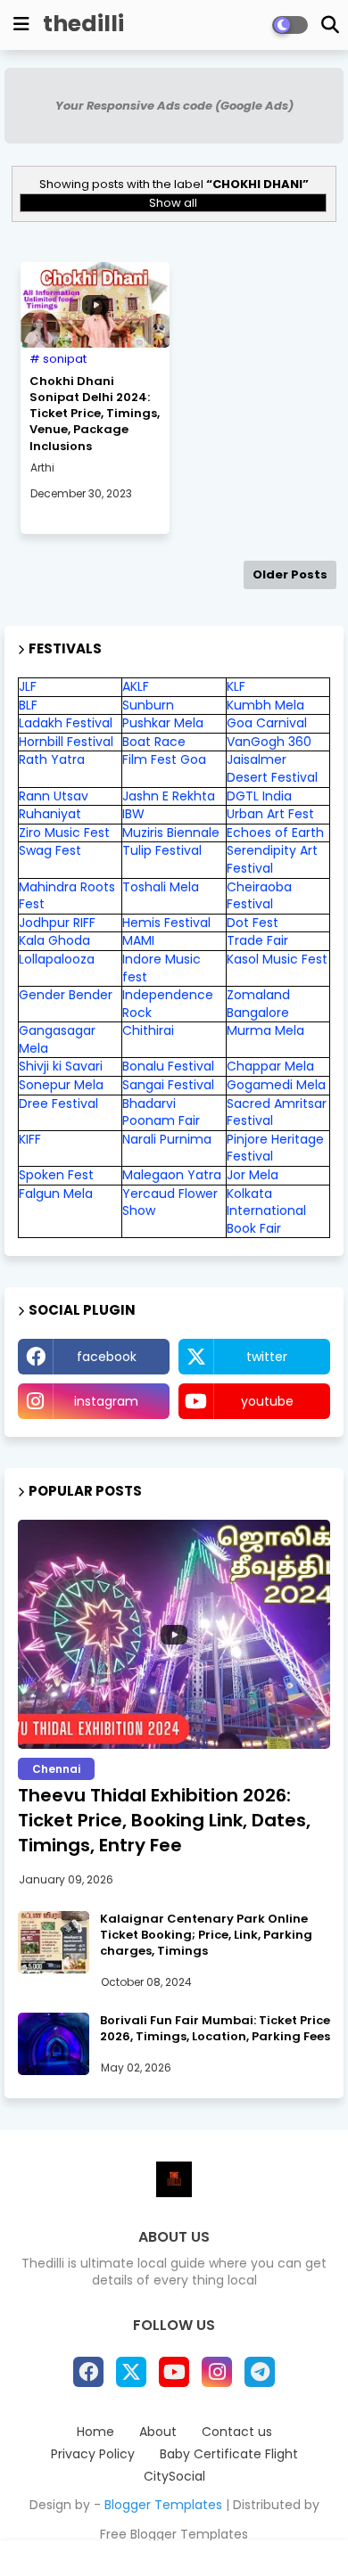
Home (95, 2432)
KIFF (30, 1139)
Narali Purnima (167, 1139)
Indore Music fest (162, 968)
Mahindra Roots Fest (67, 896)
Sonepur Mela (61, 1085)
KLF (236, 686)
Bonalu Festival (168, 1066)
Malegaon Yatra (172, 1175)
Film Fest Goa (164, 759)
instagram (106, 1401)
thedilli (83, 24)
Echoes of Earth (275, 833)
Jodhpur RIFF (57, 923)
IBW (133, 814)
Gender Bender (66, 995)
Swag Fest (50, 850)
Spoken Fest (56, 1175)
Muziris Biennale (171, 833)
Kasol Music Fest (277, 959)
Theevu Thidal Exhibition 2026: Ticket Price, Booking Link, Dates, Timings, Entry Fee (164, 1820)
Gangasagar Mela (57, 1039)
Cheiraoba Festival (259, 896)
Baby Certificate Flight (229, 2454)
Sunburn (148, 705)
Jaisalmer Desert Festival (272, 768)
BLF (28, 705)
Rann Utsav (54, 796)
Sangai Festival (168, 1085)
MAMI (138, 940)
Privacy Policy (93, 2454)
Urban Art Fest (270, 814)
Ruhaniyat (50, 814)
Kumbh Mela (265, 705)
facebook (107, 1357)
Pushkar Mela (163, 723)
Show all (173, 203)
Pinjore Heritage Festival (275, 1148)
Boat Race (154, 742)
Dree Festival (58, 1103)
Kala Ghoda (54, 940)
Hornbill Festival (66, 742)
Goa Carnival (267, 723)
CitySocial (174, 2477)
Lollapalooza (57, 959)
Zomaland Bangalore (258, 1004)
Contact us (237, 2432)
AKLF (136, 686)
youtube (267, 1401)
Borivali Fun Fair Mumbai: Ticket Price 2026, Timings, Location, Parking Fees (215, 2029)
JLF (28, 686)
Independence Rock (168, 1004)
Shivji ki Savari (61, 1066)
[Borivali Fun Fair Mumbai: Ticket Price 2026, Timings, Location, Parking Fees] (54, 2044)
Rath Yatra (52, 759)
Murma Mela (265, 1030)
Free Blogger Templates (174, 2534)
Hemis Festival (166, 923)
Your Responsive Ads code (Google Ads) (174, 106)
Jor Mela (253, 1175)
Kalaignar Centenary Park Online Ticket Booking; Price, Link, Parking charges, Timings (206, 1935)
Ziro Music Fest (64, 833)
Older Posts (290, 574)
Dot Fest (253, 923)
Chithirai (148, 1030)
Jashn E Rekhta (169, 796)
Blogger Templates (163, 2505)
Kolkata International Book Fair (266, 1211)
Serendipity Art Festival (272, 859)
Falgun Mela (56, 1194)
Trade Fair (259, 940)
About (158, 2432)
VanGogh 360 (269, 742)
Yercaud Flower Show (170, 1202)
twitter (267, 1357)
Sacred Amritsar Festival (277, 1112)
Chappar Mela (270, 1066)
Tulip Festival (162, 850)
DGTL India (259, 796)
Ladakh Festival (66, 723)
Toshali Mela (161, 887)
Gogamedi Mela (276, 1085)
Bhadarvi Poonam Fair (161, 1112)
